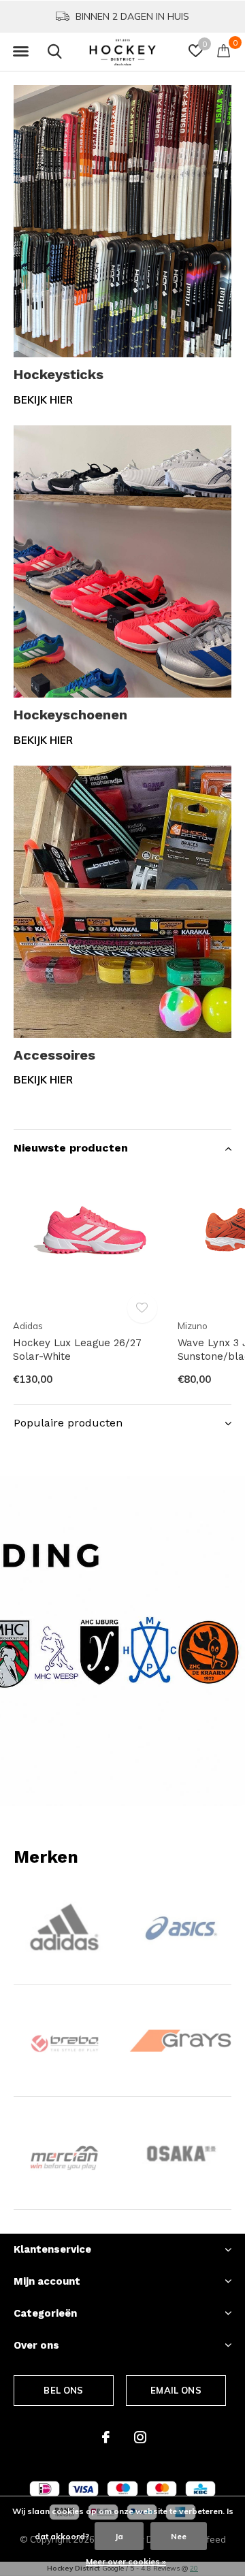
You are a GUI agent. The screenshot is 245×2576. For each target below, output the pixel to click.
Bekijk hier (43, 400)
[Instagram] (140, 2437)
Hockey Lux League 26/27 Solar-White (77, 1350)
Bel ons (63, 2390)
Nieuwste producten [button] (71, 1148)
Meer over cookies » (126, 2561)
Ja (119, 2536)
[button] (20, 52)
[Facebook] (106, 2437)
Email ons (176, 2390)
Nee (179, 2536)
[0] (224, 50)
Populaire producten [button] (68, 1423)
